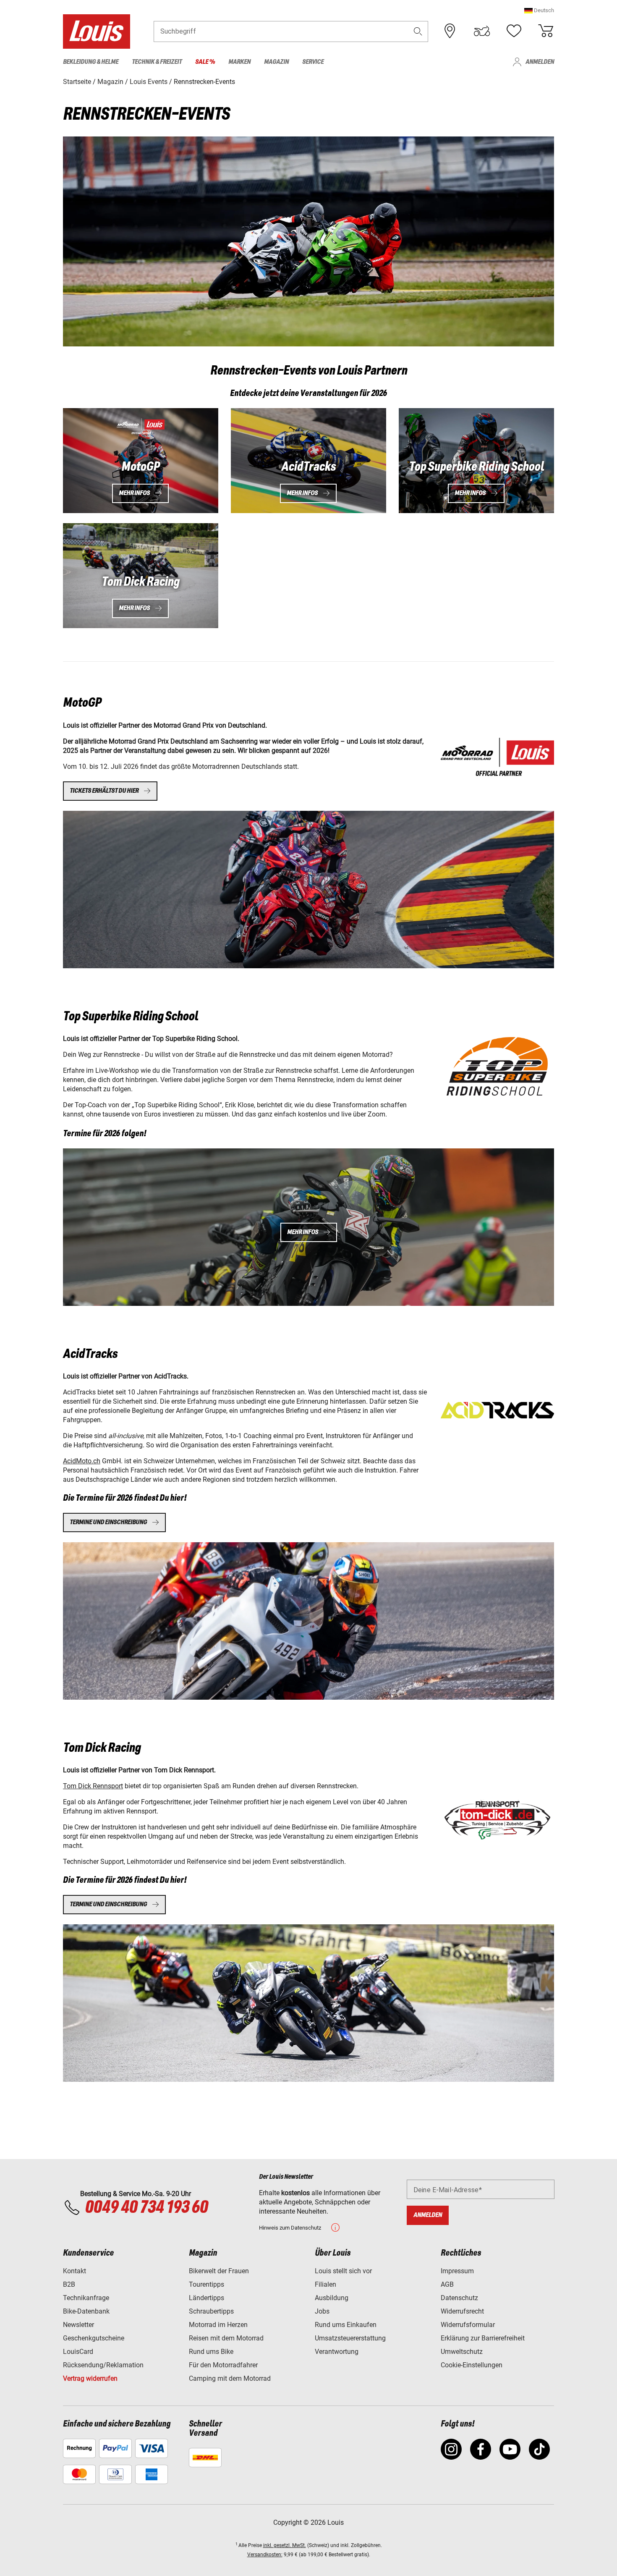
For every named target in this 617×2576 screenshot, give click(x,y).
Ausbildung (332, 2298)
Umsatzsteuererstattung (350, 2338)
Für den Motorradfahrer (223, 2365)
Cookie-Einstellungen (472, 2365)
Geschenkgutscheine (94, 2338)
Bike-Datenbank (86, 2311)
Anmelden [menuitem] (540, 62)
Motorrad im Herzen (218, 2325)
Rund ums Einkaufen (346, 2325)
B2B (69, 2284)
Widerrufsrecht (462, 2311)
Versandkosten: (265, 2555)
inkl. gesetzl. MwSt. (285, 2545)
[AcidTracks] (497, 757)
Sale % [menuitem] (205, 62)
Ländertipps (207, 2298)
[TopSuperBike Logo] (497, 1067)
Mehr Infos (134, 493)
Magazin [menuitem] (276, 62)
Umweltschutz (462, 2352)
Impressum (457, 2271)
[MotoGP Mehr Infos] (141, 461)
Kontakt (75, 2271)
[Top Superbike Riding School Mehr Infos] (476, 461)
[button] (539, 10)
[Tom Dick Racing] (497, 1820)
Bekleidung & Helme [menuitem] (91, 62)
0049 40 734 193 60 (146, 2208)
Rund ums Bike (211, 2352)
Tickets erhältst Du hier (104, 791)
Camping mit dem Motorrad (230, 2378)
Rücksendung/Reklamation (103, 2365)
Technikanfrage (86, 2298)
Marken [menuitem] (239, 62)
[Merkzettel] (514, 31)
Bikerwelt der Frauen (219, 2271)
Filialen (325, 2284)
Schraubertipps (211, 2311)
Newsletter (78, 2325)
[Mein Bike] (482, 31)
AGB (447, 2284)
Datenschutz (459, 2298)
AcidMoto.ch (82, 1461)
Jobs (322, 2311)
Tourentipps (207, 2284)
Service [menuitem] (313, 62)
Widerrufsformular (468, 2325)
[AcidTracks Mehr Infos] (308, 461)
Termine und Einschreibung (108, 1904)
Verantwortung (337, 2352)
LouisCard (78, 2352)
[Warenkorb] (546, 31)
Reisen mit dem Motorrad (226, 2338)
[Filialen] (450, 31)
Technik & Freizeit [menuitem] (157, 62)
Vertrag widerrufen (90, 2378)
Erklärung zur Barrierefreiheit (483, 2338)
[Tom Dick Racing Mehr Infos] (141, 576)
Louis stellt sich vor (343, 2271)
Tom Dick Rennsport (93, 1786)
